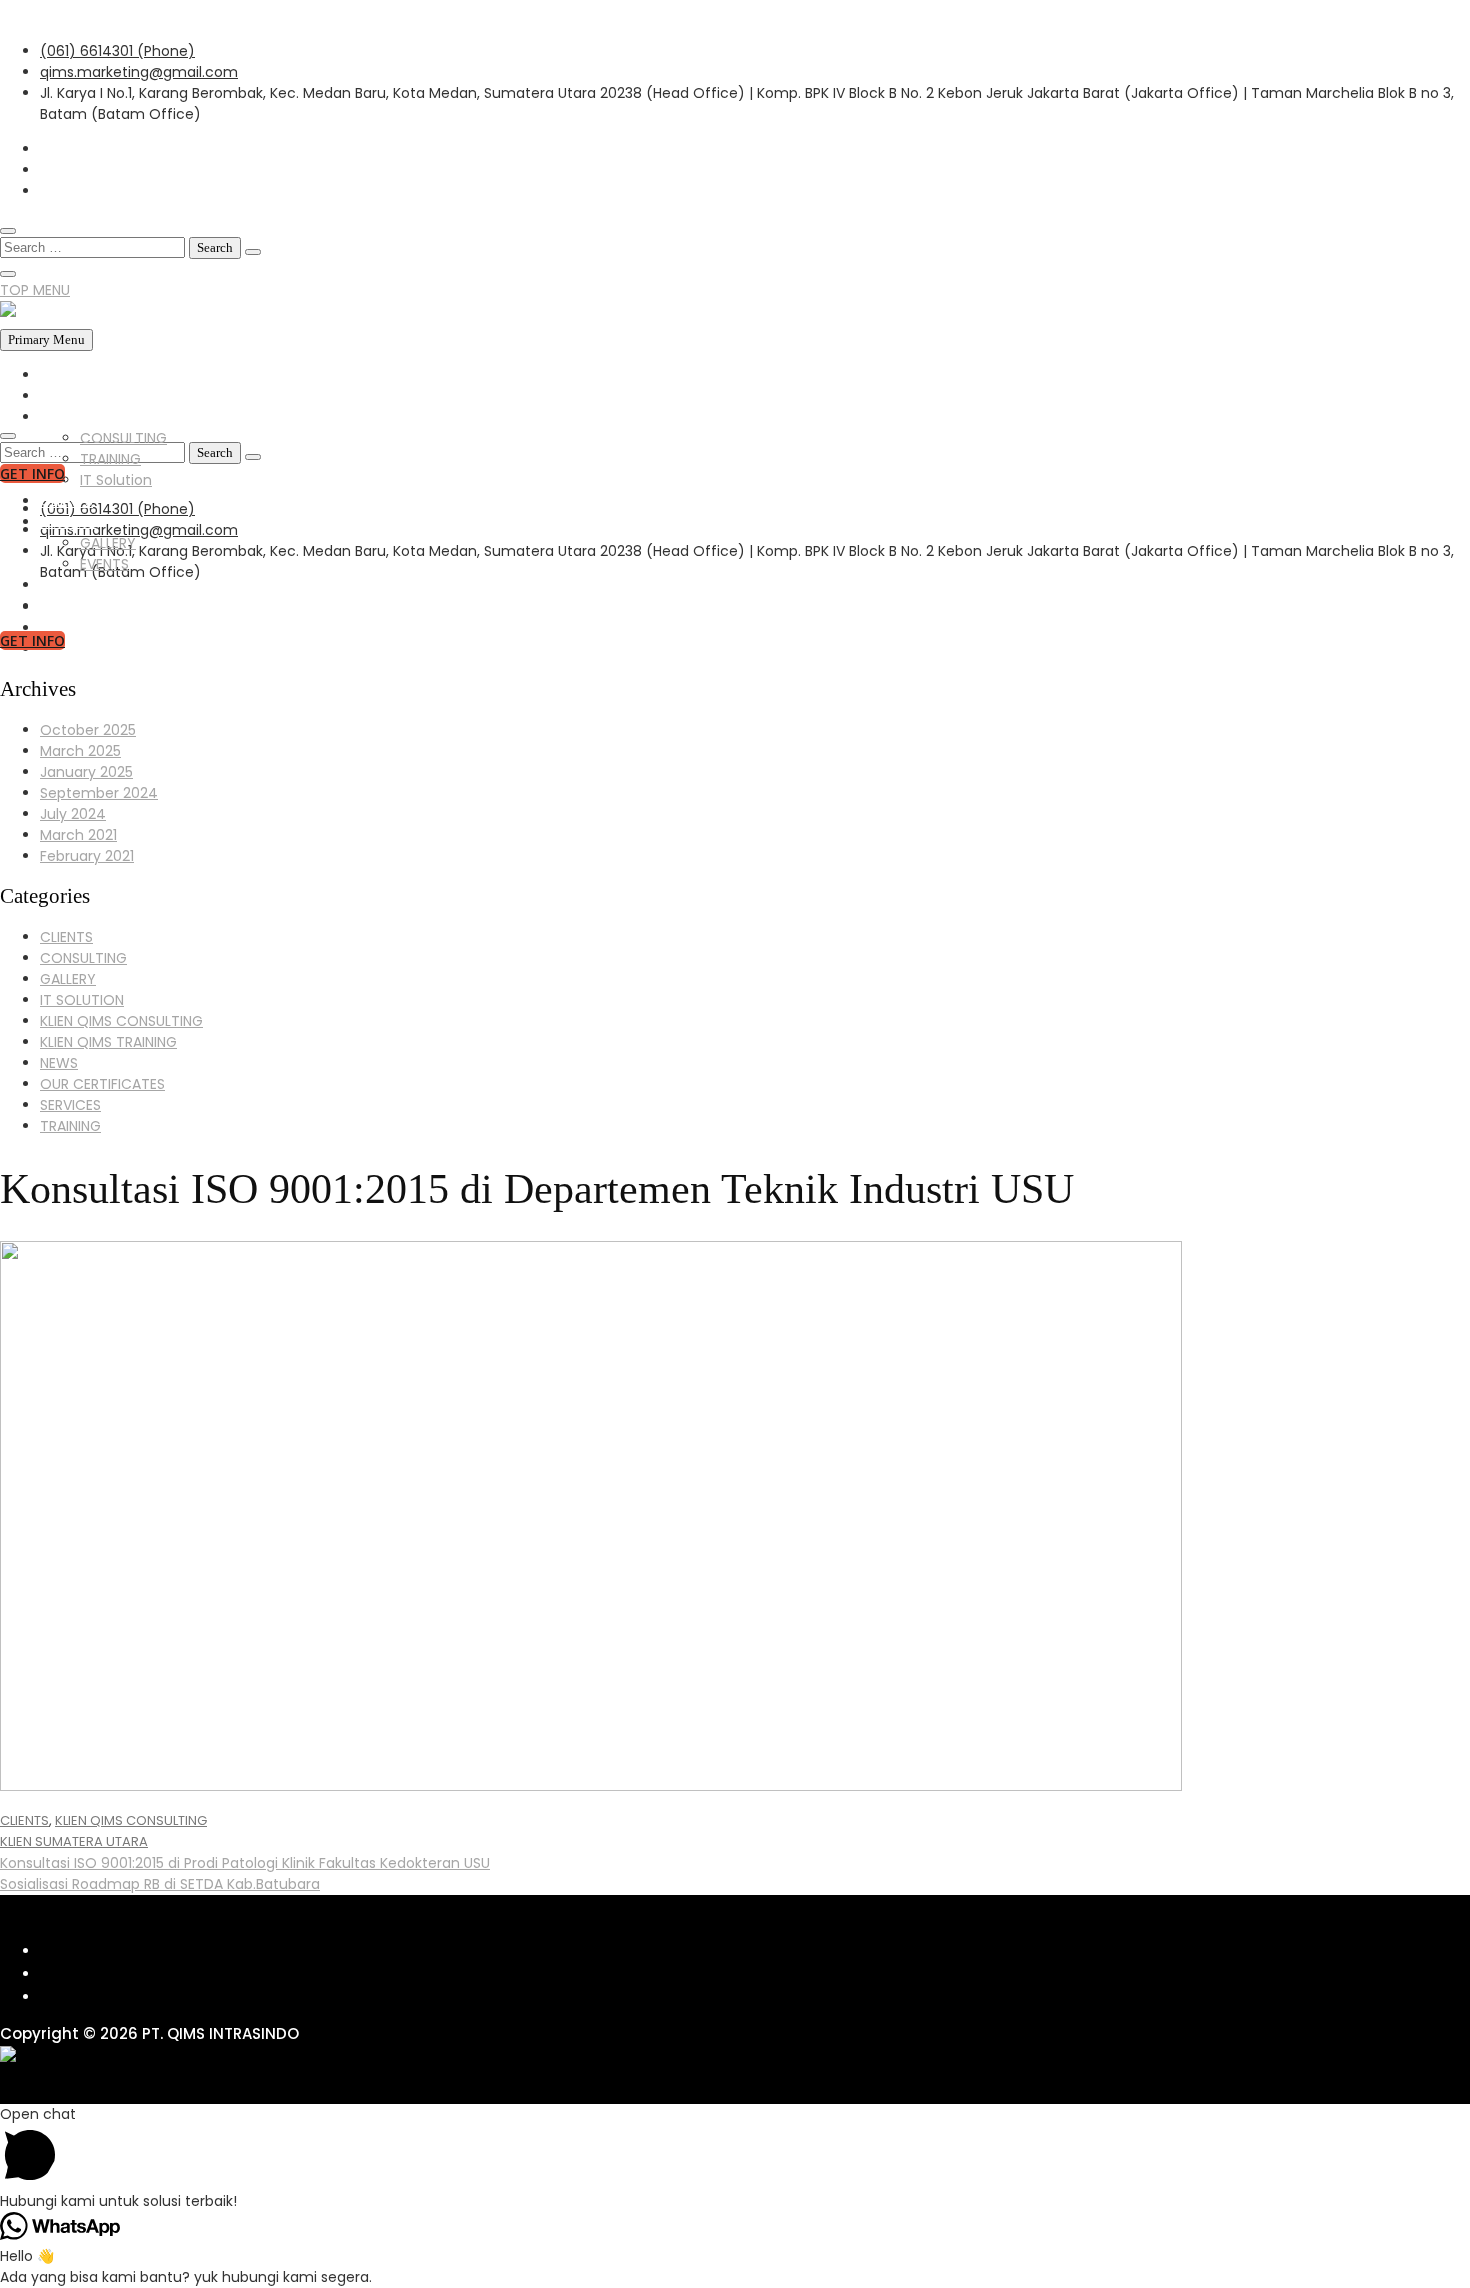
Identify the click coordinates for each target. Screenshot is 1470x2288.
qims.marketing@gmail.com (139, 72)
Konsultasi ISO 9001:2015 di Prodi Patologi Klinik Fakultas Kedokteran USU (245, 1863)
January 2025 (86, 772)
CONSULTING (123, 438)
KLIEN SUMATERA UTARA (74, 1841)
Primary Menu (46, 339)
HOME (60, 375)
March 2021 (78, 835)
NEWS (59, 585)
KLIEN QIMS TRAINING (108, 1042)
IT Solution (116, 480)
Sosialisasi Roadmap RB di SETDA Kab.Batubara (160, 1884)
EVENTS (104, 564)
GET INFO (32, 640)
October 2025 (88, 730)
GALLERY (68, 522)
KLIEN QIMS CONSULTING (121, 1021)
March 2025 (80, 751)
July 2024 (73, 814)
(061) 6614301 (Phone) (117, 51)
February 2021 (87, 856)
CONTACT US (85, 606)
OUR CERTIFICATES (102, 1084)
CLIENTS (66, 501)
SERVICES (70, 417)
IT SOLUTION (82, 1000)
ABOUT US (74, 396)
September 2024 (99, 793)
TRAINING (110, 459)
